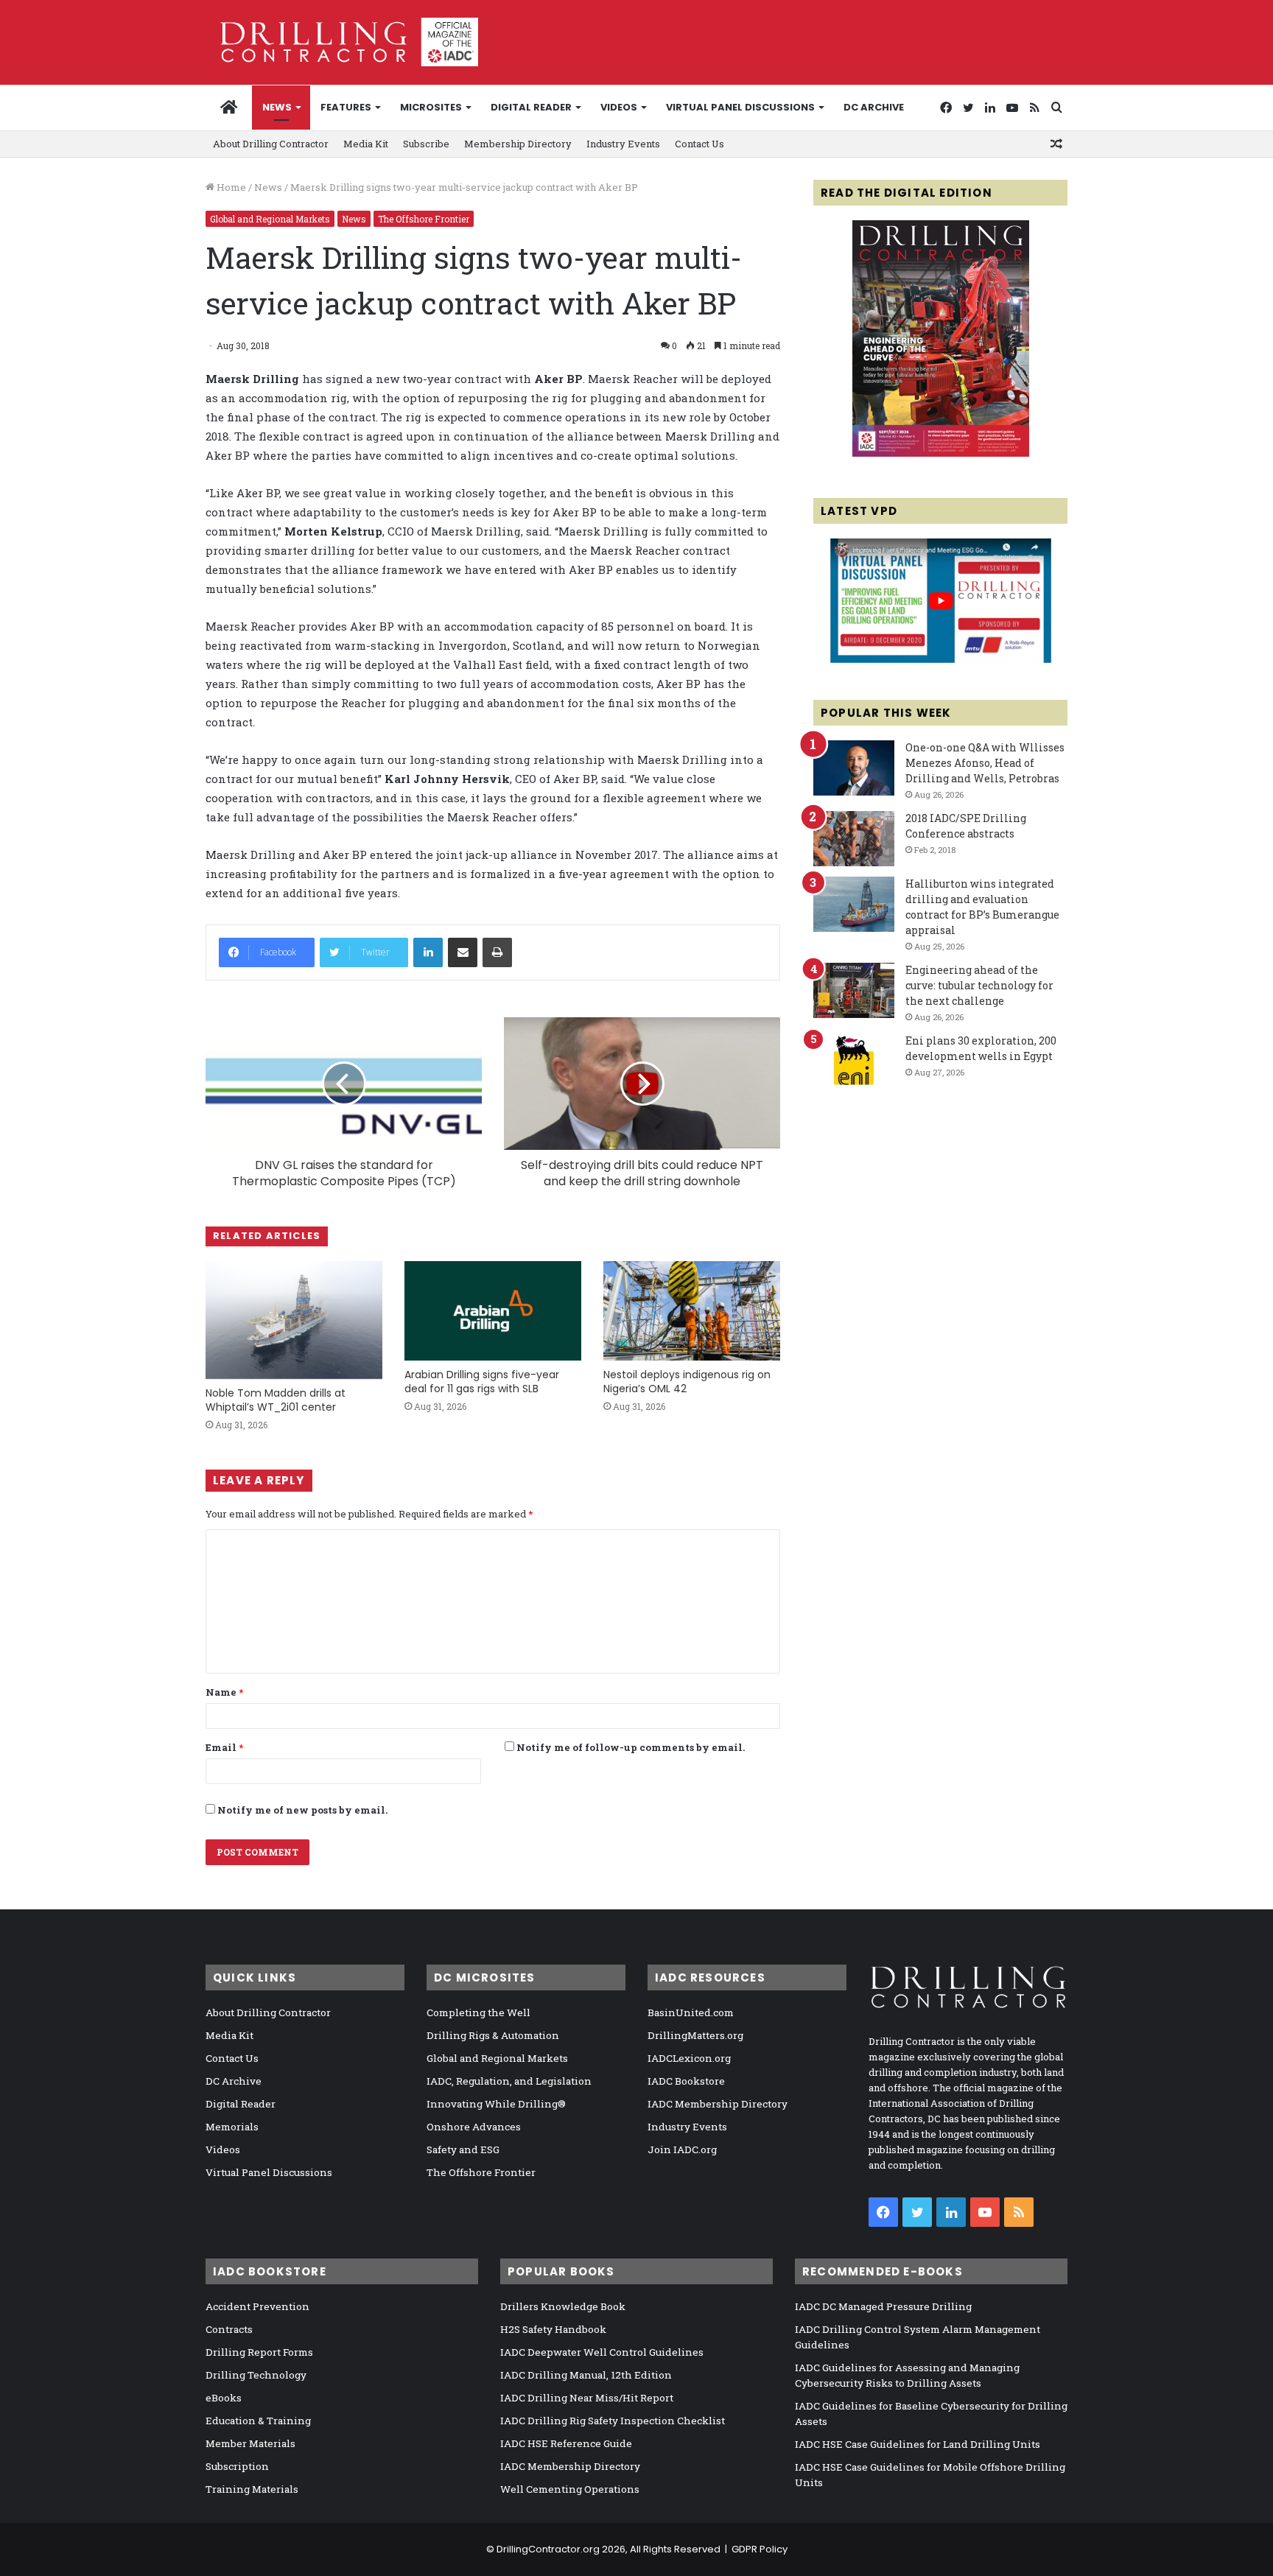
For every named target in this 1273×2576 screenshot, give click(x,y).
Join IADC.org (682, 2149)
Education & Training (258, 2421)
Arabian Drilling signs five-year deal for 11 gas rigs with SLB (482, 1382)
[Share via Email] (463, 952)
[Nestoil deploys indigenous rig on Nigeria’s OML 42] (692, 1311)
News (277, 107)
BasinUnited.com (691, 2012)
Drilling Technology (256, 2375)
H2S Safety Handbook (553, 2329)
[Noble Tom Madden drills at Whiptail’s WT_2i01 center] (294, 1320)
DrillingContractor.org (548, 2549)
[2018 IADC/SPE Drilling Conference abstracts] (854, 839)
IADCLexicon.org (689, 2058)
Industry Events (623, 144)
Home (230, 187)
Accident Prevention (257, 2306)
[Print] (497, 952)
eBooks (224, 2398)
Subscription (237, 2466)
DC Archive (874, 107)
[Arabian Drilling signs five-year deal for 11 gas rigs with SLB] (493, 1311)
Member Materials (250, 2443)
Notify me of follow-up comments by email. (631, 1747)
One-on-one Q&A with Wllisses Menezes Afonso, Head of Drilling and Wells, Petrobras (985, 763)
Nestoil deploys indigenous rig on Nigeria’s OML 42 (687, 1382)
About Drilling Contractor (271, 144)
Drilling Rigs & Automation (493, 2035)
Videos (619, 107)
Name (224, 1692)
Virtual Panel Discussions (740, 107)
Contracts (229, 2329)
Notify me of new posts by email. (302, 1810)
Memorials (232, 2127)
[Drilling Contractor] (342, 42)
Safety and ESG (463, 2149)
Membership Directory (518, 144)
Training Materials (252, 2489)
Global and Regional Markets (270, 219)
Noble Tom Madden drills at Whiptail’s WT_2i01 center (276, 1400)
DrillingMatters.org (695, 2035)
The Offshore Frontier (424, 219)
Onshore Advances (474, 2127)
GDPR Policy (760, 2549)
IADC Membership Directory (718, 2104)
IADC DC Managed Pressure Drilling (883, 2306)
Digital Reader (531, 107)
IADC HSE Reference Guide (566, 2443)
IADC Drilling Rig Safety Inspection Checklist (613, 2421)
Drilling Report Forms (259, 2352)
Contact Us (699, 144)
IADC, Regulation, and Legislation (509, 2081)
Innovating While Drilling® (496, 2104)
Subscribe (426, 144)
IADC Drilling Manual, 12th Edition (586, 2375)
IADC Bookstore (686, 2081)
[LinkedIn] (428, 952)
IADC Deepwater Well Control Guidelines (602, 2352)
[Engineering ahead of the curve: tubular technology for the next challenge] (854, 990)
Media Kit (366, 144)
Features (346, 107)
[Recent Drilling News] (941, 453)
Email (224, 1747)
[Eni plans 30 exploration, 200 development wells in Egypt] (854, 1061)
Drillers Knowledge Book (563, 2306)
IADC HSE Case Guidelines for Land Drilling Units (918, 2444)
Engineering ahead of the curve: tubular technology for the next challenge (979, 985)
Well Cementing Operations (570, 2489)
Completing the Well (478, 2012)
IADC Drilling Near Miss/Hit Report (587, 2398)
